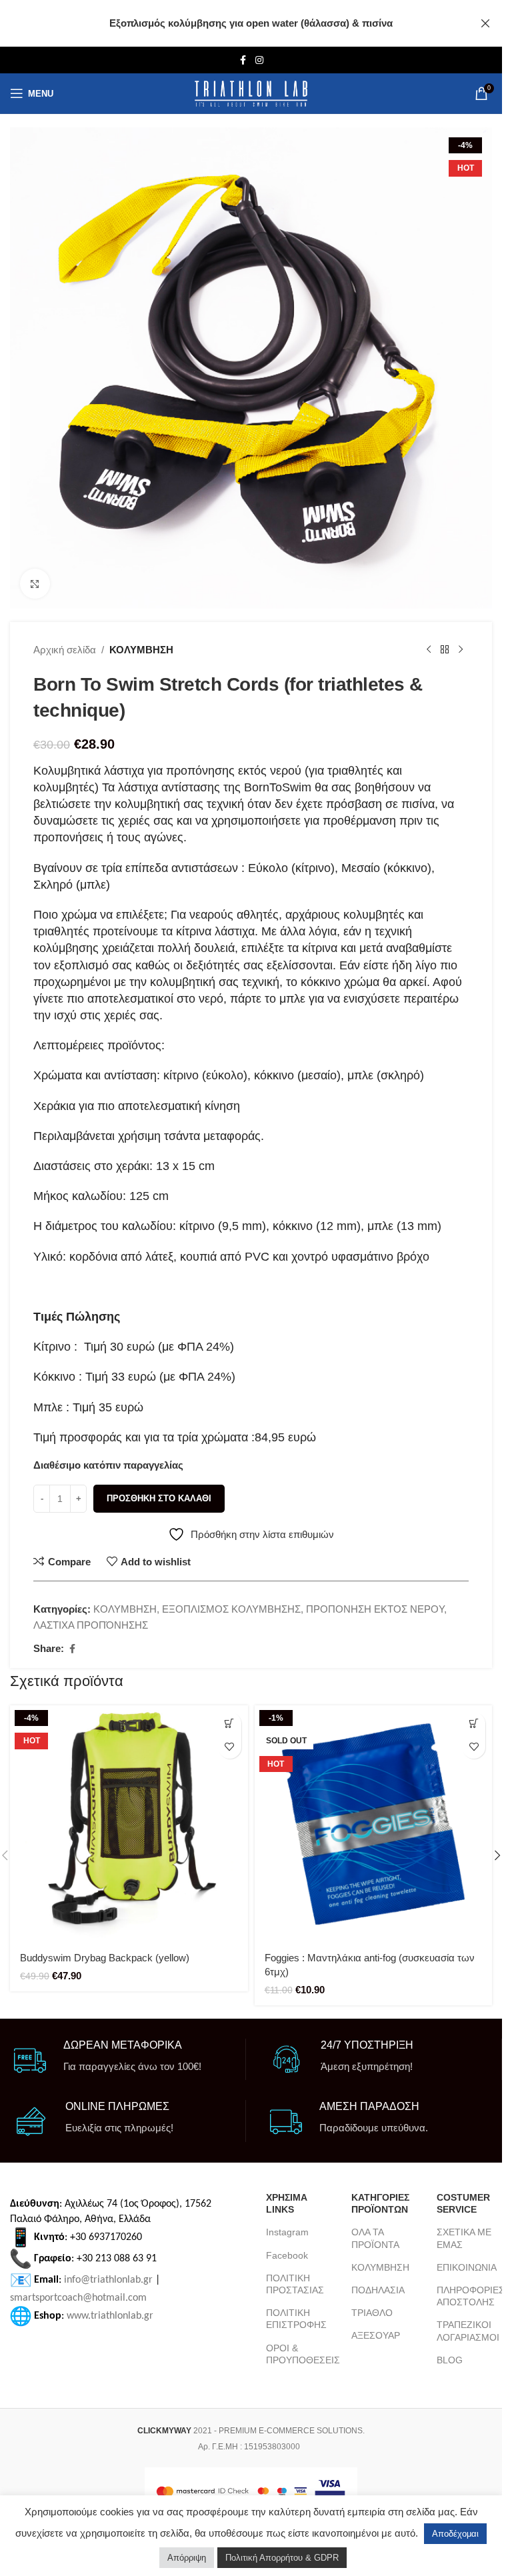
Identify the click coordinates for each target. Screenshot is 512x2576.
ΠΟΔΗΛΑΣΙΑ (378, 2290)
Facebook (287, 2255)
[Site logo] (251, 94)
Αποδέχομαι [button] (455, 2534)
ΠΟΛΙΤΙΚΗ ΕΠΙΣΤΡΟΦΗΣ (296, 2319)
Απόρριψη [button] (187, 2558)
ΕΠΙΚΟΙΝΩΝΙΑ (467, 2267)
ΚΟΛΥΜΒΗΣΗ (141, 650)
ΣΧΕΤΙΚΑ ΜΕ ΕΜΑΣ (464, 2238)
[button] (230, 1724)
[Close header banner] (485, 23)
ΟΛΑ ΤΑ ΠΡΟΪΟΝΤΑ (375, 2238)
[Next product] (461, 650)
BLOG (450, 2360)
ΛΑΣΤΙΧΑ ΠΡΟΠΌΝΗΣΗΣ (91, 1625)
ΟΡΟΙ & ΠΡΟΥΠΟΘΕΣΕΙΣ (299, 2354)
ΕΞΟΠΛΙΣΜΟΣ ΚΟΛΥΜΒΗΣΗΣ (231, 1609)
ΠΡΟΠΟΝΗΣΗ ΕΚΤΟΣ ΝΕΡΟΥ (375, 1609)
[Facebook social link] (243, 60)
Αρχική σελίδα (65, 650)
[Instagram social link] (259, 60)
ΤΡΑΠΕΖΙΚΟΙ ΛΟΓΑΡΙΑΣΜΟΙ (468, 2331)
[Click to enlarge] (35, 584)
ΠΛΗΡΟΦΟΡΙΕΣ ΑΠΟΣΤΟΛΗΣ (469, 2296)
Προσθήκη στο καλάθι (159, 1498)
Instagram (287, 2232)
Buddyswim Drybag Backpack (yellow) (105, 1958)
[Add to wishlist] (230, 1747)
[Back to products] (445, 650)
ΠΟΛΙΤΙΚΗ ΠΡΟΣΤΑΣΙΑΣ (295, 2284)
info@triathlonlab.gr (108, 2280)
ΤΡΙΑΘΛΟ (372, 2313)
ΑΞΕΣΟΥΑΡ (376, 2335)
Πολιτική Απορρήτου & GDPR (282, 2558)
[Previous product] (429, 650)
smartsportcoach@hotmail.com (78, 2298)
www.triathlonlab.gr (110, 2316)
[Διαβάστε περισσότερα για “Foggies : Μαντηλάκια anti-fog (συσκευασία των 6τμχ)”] (474, 1724)
